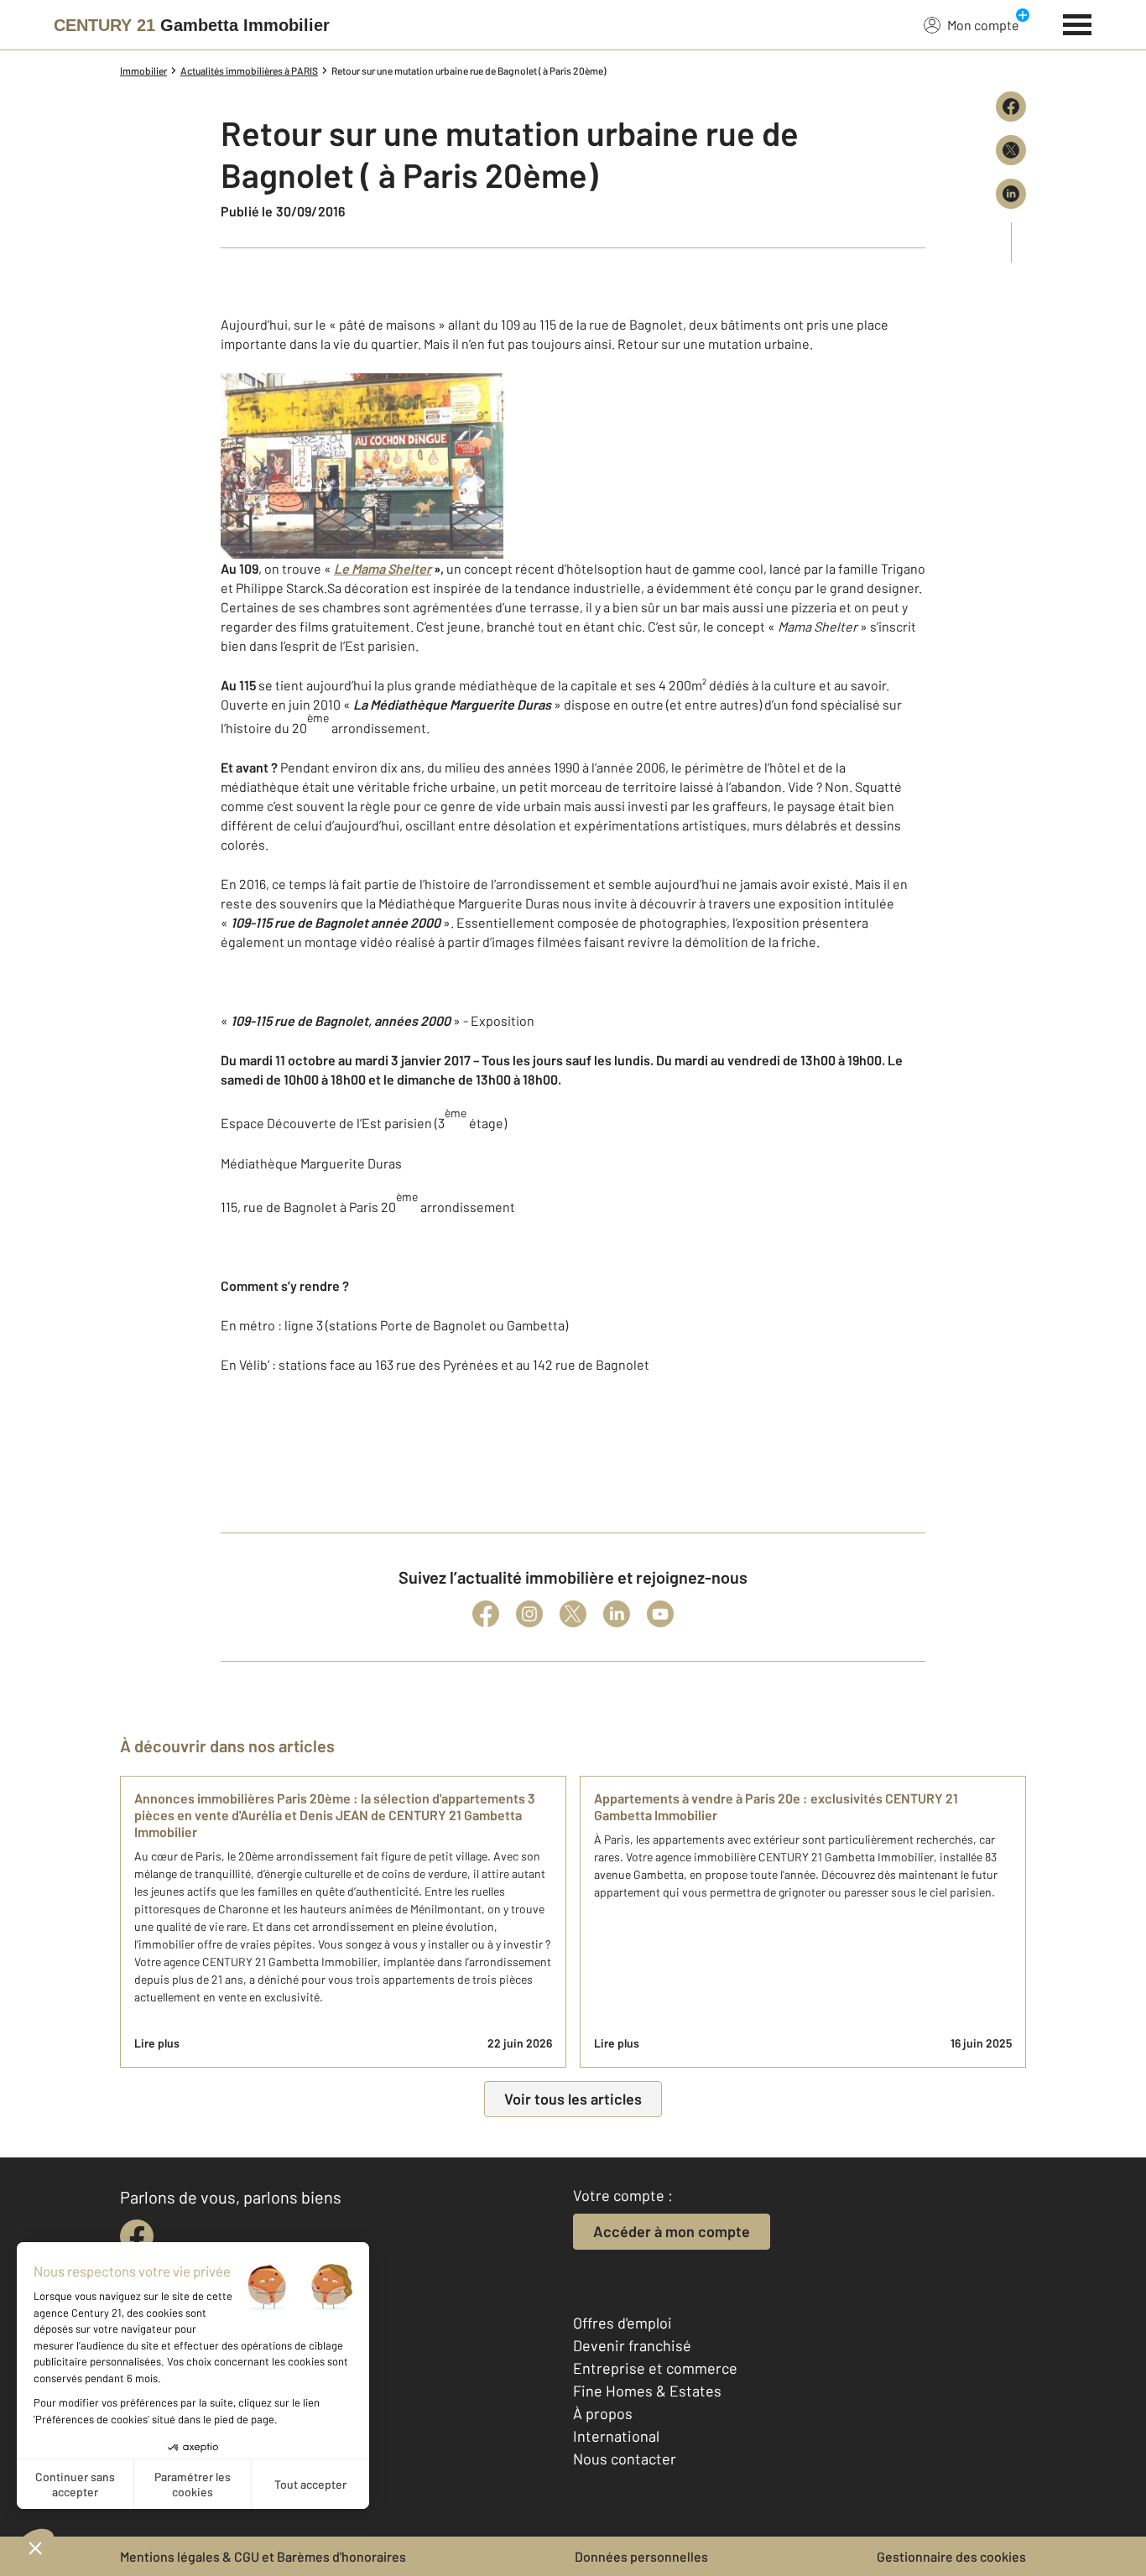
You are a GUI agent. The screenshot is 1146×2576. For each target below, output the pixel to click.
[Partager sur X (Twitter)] (1011, 150)
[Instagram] (529, 1614)
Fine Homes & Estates (647, 2391)
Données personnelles (641, 2556)
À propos (603, 2413)
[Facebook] (486, 1614)
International (616, 2436)
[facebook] (137, 2236)
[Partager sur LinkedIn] (1011, 194)
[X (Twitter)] (573, 1614)
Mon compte (983, 25)
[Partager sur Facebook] (1011, 107)
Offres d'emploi (622, 2323)
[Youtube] (660, 1614)
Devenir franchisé (632, 2345)
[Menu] (1078, 23)
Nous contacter (625, 2459)
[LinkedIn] (617, 1614)
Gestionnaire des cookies (951, 2556)
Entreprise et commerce (655, 2368)
